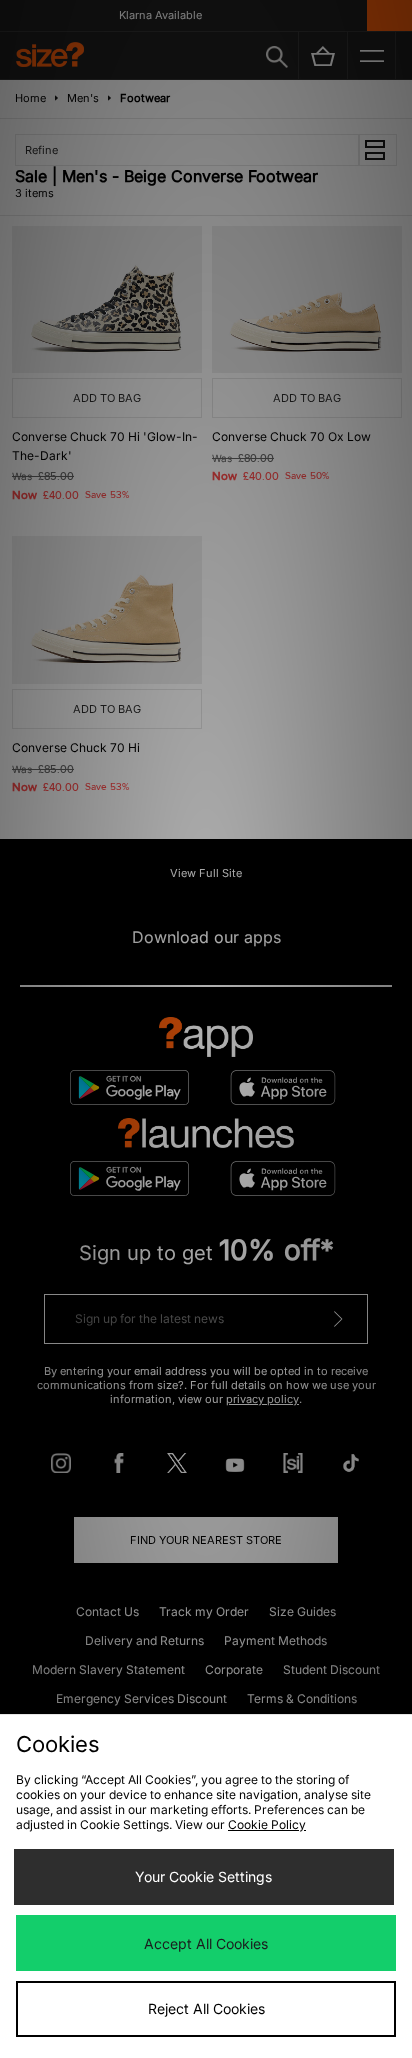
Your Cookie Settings (203, 1876)
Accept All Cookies (206, 1943)
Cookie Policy (267, 1824)
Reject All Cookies (206, 2008)
